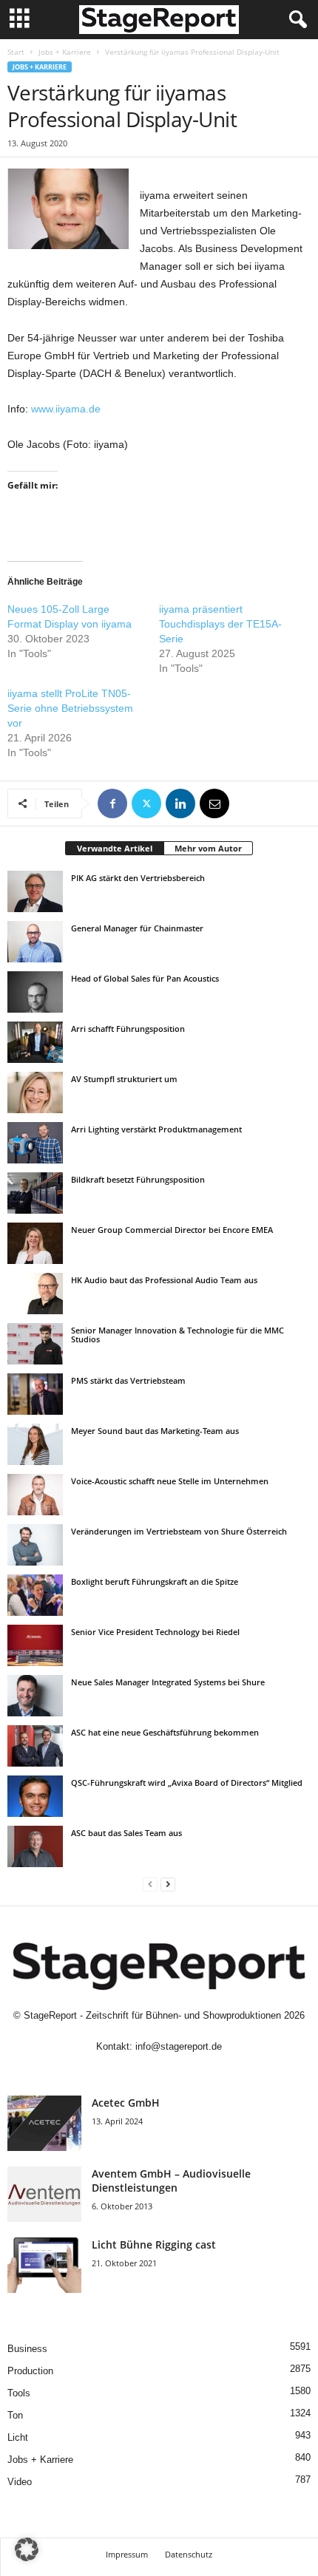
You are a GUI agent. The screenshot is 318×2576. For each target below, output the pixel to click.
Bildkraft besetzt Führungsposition (138, 1179)
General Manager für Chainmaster (137, 928)
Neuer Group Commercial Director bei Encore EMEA (172, 1230)
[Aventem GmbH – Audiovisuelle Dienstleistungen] (44, 2194)
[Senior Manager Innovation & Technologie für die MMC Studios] (35, 1344)
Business (27, 2349)
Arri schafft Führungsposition (128, 1029)
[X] (146, 803)
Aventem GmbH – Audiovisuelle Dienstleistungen (171, 2181)
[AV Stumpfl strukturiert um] (35, 1092)
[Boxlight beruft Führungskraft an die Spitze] (35, 1595)
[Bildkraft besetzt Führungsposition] (35, 1193)
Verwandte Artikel (115, 848)
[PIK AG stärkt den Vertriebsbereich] (35, 891)
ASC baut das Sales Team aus (126, 1833)
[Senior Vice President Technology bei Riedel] (35, 1645)
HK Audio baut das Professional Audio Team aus (164, 1280)
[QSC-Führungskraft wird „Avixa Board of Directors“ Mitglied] (35, 1796)
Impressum (127, 2554)
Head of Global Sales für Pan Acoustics (145, 978)
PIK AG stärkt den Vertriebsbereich (138, 878)
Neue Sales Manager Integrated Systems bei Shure (168, 1682)
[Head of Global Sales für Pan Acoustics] (35, 992)
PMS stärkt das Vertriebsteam (128, 1380)
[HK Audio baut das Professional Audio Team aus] (35, 1294)
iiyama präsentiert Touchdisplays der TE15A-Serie (220, 624)
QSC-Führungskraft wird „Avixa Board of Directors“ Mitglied (187, 1783)
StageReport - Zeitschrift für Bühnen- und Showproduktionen (152, 2015)
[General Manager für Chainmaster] (35, 942)
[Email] (214, 803)
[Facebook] (112, 803)
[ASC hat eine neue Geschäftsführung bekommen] (35, 1746)
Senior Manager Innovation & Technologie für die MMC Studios (177, 1335)
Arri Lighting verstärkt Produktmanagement (156, 1129)
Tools (19, 2393)
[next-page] (168, 1884)
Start (16, 52)
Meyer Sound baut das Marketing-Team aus (155, 1431)
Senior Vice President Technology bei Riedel (155, 1632)
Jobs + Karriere (65, 52)
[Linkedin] (180, 803)
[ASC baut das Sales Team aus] (35, 1846)
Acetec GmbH (126, 2103)
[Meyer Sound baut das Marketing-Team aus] (35, 1444)
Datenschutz (189, 2554)
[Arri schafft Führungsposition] (35, 1042)
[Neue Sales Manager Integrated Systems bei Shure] (35, 1696)
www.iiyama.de (66, 409)
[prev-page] (150, 1884)
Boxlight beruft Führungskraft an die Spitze (155, 1581)
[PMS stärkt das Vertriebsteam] (35, 1394)
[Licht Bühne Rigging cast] (44, 2265)
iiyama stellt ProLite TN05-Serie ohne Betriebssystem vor (70, 708)
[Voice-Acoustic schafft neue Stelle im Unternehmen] (35, 1495)
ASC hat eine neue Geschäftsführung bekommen (165, 1732)
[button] (27, 2549)
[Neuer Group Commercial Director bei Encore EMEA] (35, 1243)
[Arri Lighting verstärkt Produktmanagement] (35, 1143)
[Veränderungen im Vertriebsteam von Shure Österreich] (35, 1545)
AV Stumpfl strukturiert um (124, 1079)
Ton (15, 2415)
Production (30, 2371)
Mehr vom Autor (208, 848)
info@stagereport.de (179, 2046)
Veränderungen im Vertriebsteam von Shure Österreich (179, 1531)
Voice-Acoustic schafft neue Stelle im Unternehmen (170, 1481)
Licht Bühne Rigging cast (154, 2244)
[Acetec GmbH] (44, 2123)
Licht (18, 2437)
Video (20, 2482)
